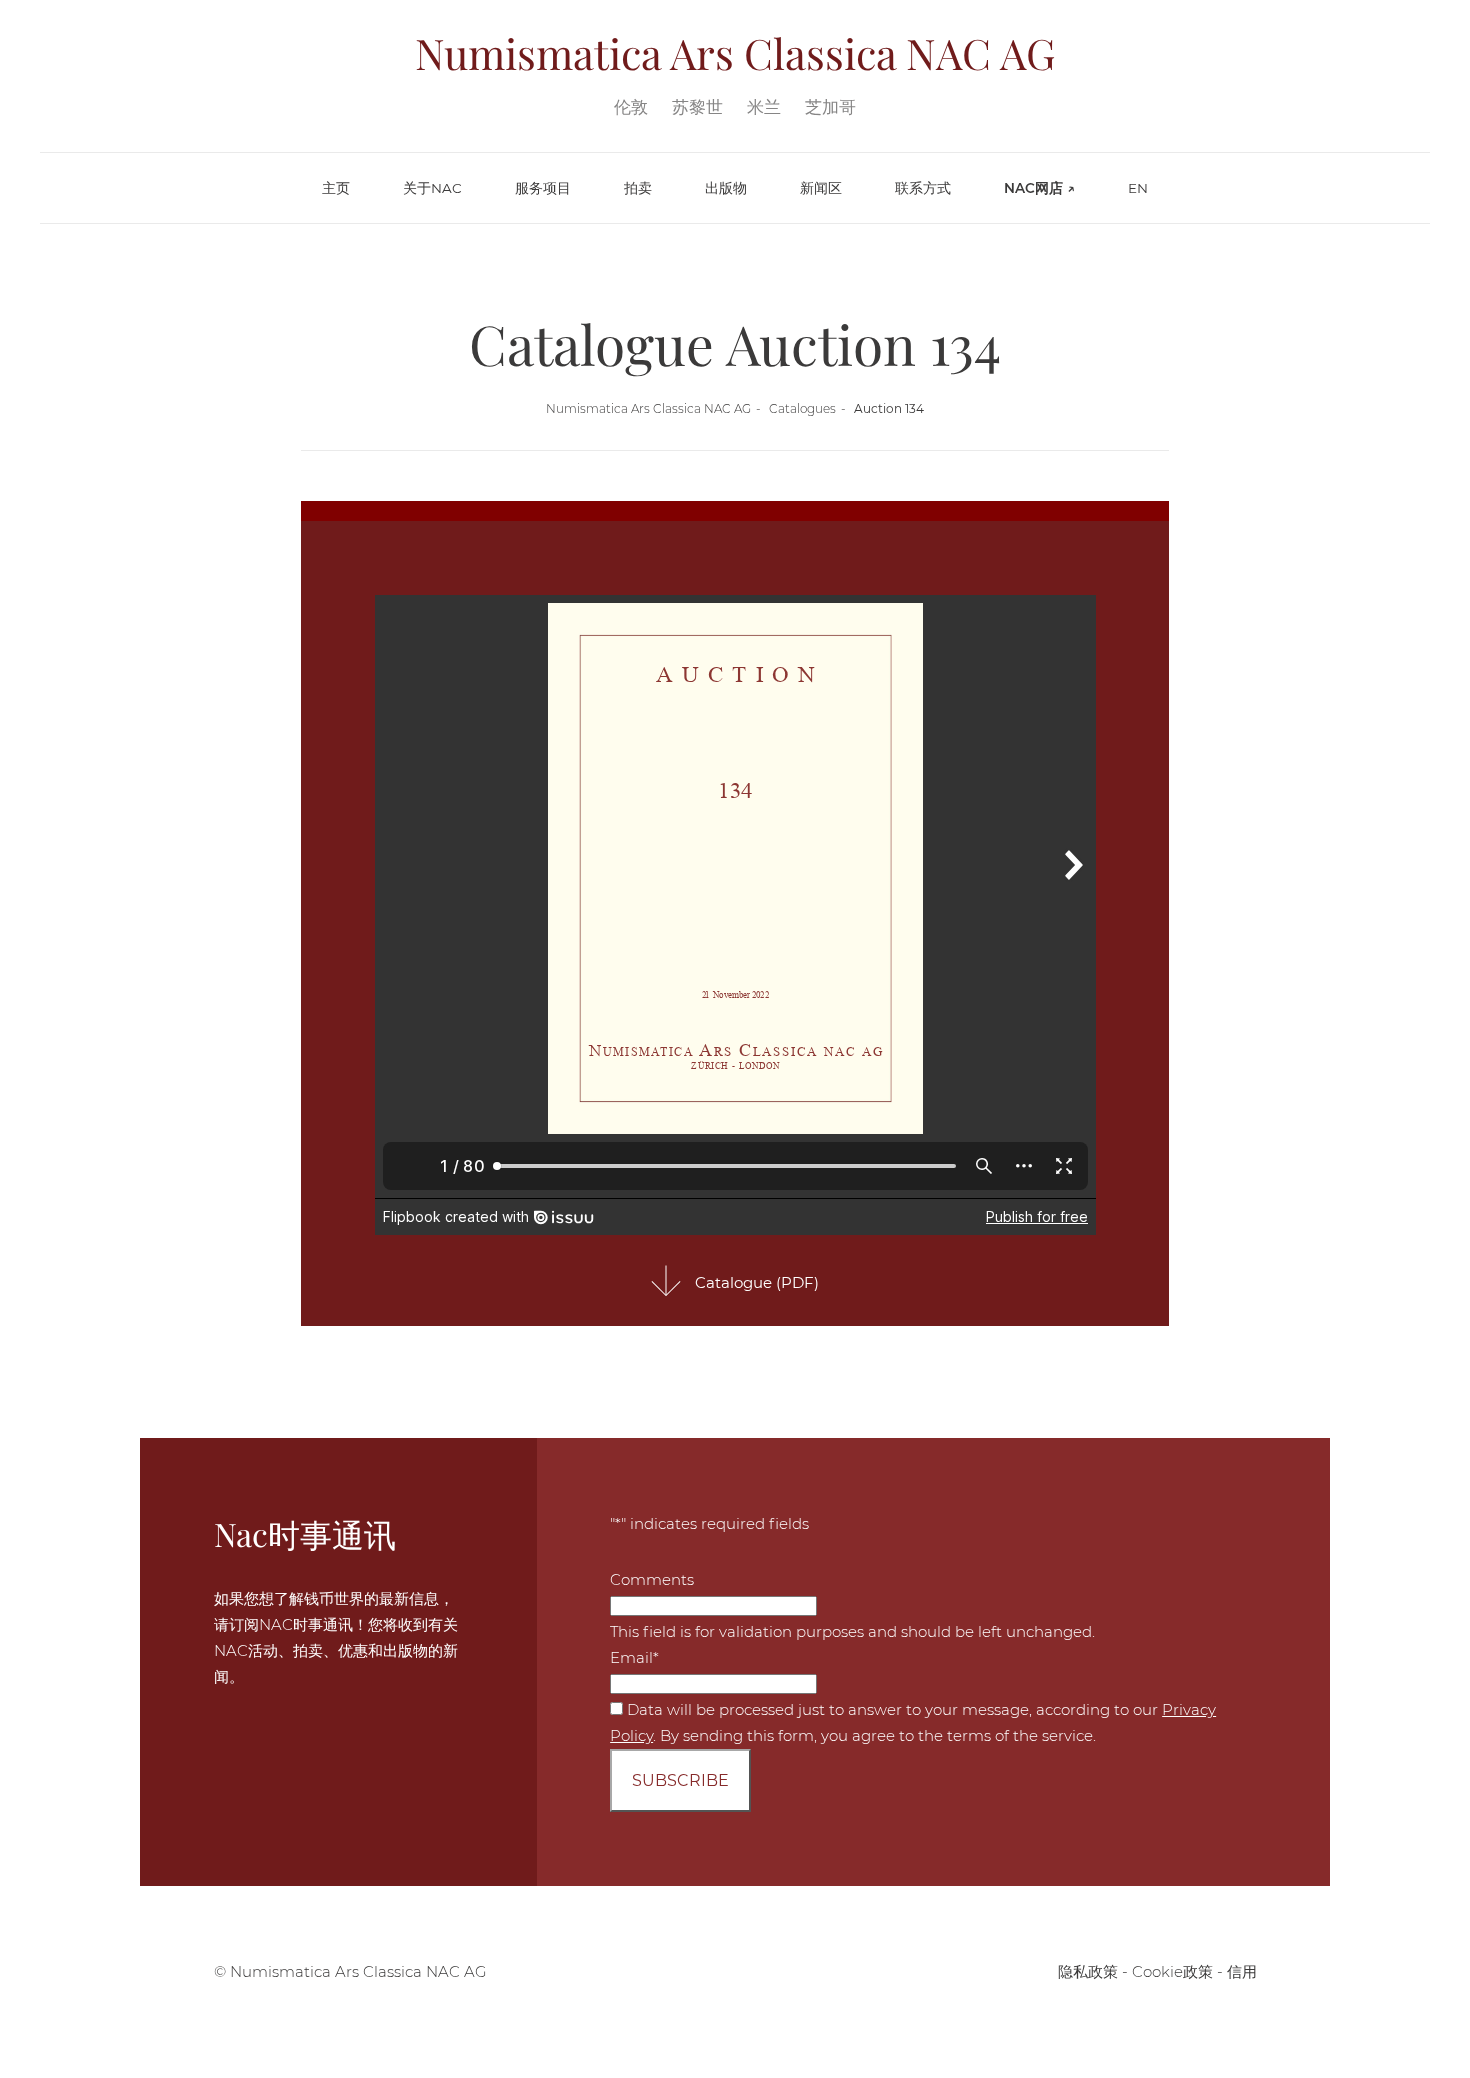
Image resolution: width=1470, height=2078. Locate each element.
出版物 (726, 188)
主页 (336, 188)
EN (1138, 188)
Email (634, 1657)
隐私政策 (1088, 1971)
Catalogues (802, 408)
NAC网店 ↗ (1039, 188)
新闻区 (821, 188)
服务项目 (543, 188)
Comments (652, 1579)
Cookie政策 (1172, 1971)
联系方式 (923, 188)
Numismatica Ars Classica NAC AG (648, 408)
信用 (1242, 1971)
